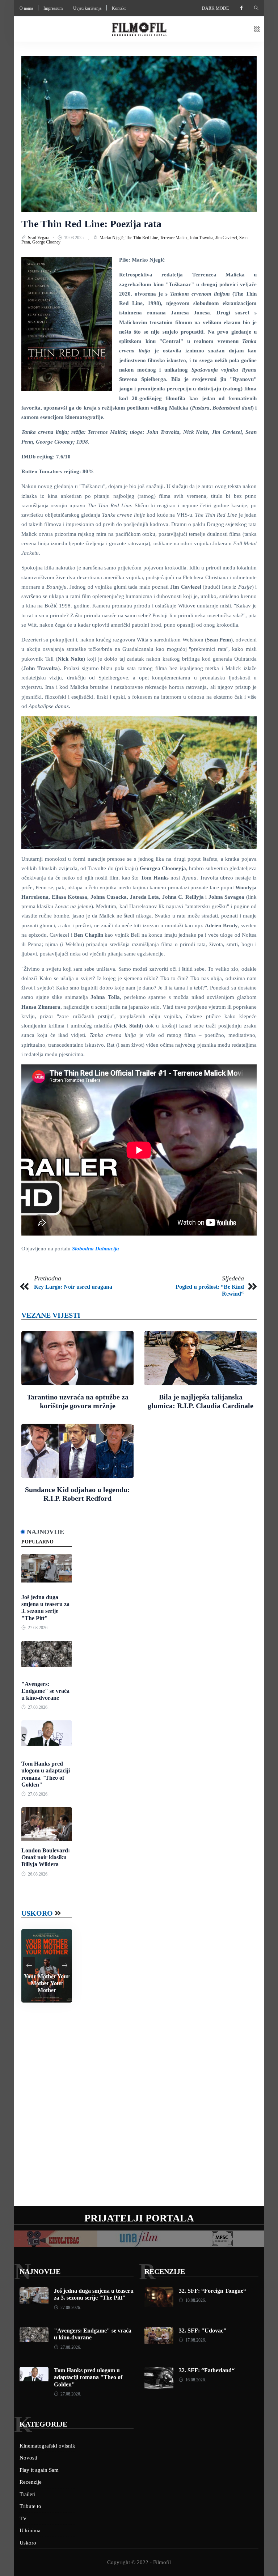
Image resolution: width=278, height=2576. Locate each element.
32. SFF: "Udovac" (203, 2331)
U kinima (30, 2530)
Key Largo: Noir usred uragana (73, 1287)
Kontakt (119, 8)
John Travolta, (203, 238)
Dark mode (215, 8)
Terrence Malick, (175, 238)
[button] (257, 29)
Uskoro (37, 1913)
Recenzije (165, 2271)
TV (23, 2518)
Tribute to (30, 2506)
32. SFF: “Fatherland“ (207, 2370)
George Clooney (46, 242)
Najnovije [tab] (45, 1532)
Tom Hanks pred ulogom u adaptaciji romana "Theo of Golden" (88, 2377)
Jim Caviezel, (227, 238)
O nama (26, 8)
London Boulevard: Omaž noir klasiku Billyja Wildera (46, 1857)
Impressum (53, 8)
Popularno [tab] (37, 1542)
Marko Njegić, (113, 238)
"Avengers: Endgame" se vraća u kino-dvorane (45, 1691)
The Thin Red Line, (143, 238)
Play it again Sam (39, 2470)
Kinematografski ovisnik (47, 2446)
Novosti (28, 2458)
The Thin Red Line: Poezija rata (91, 224)
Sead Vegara (39, 238)
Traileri (28, 2494)
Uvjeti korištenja (87, 8)
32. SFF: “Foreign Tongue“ (212, 2291)
